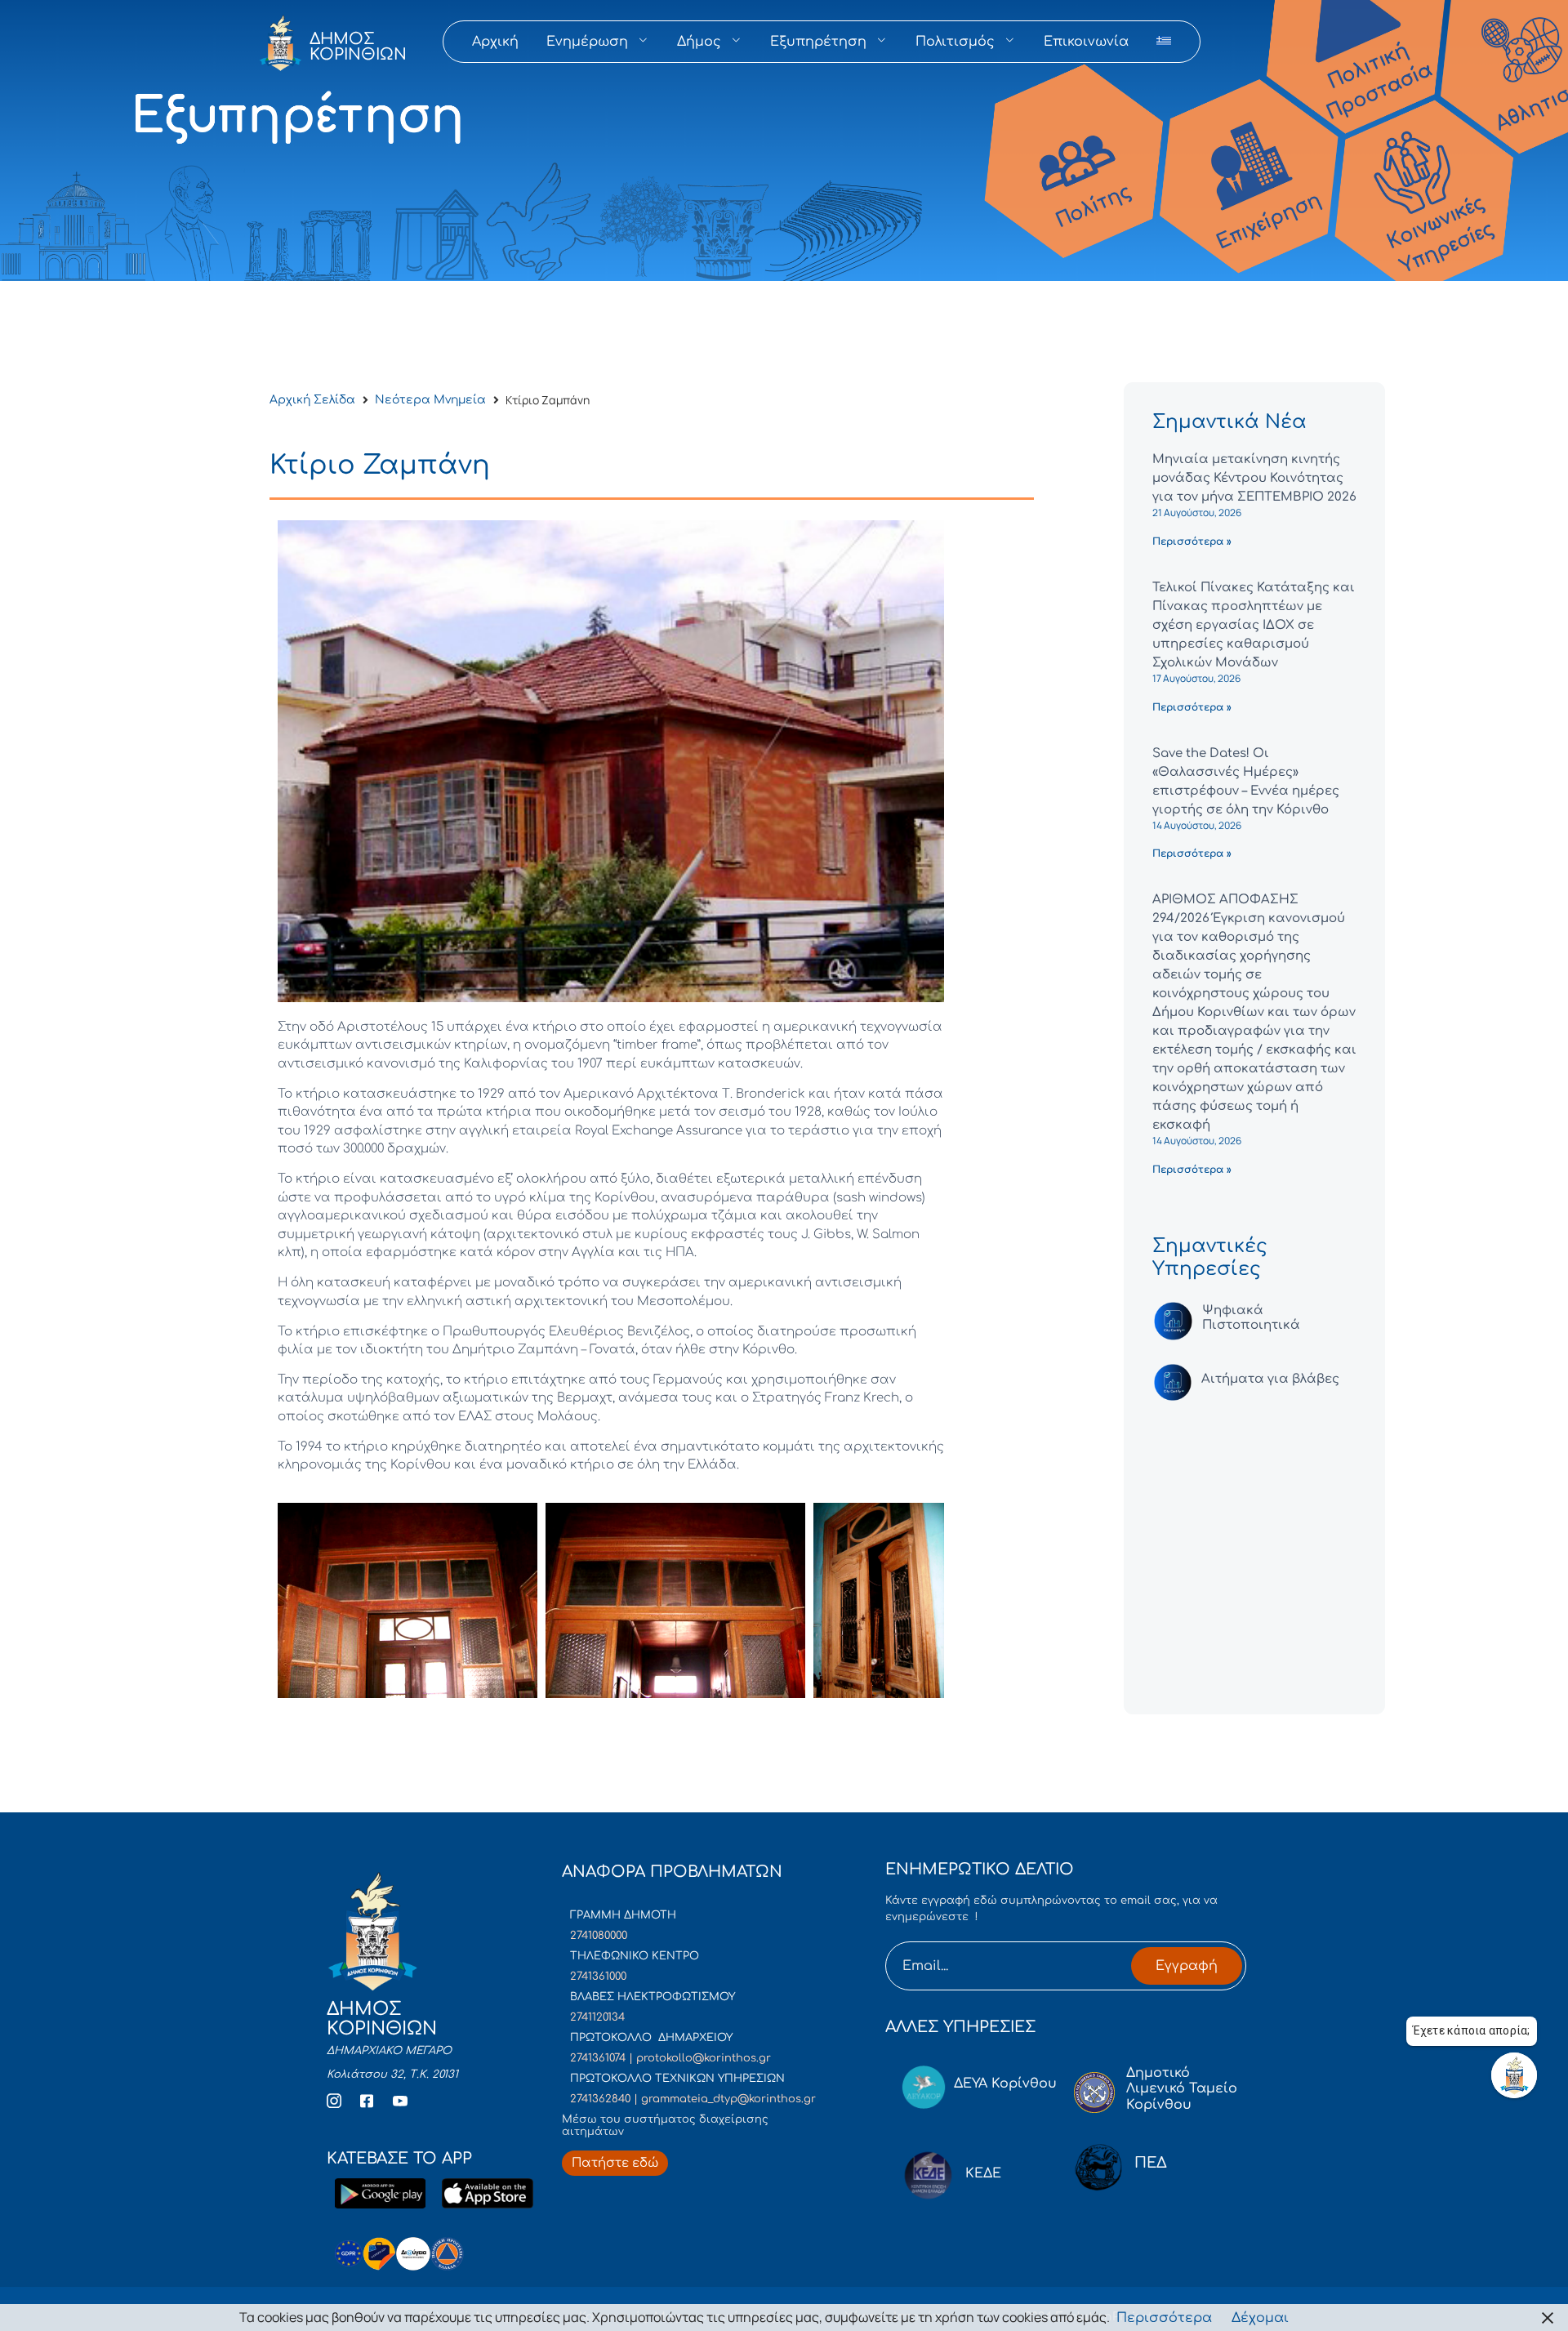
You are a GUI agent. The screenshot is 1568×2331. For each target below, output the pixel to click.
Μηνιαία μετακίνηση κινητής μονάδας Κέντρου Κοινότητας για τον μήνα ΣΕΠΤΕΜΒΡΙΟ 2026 (1254, 478)
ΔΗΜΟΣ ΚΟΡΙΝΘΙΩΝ (358, 47)
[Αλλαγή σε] (1164, 42)
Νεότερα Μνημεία (430, 400)
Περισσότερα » (1192, 542)
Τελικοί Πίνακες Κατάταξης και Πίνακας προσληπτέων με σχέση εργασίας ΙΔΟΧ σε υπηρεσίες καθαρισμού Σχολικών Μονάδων (1254, 625)
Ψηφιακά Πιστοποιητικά (1251, 1318)
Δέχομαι (1260, 2318)
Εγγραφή (1187, 1966)
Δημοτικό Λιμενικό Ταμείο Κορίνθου (1182, 2088)
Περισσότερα (1164, 2318)
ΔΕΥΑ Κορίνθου (1005, 2084)
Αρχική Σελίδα (312, 400)
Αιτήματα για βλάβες (1270, 1379)
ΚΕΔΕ (983, 2173)
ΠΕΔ (1151, 2163)
